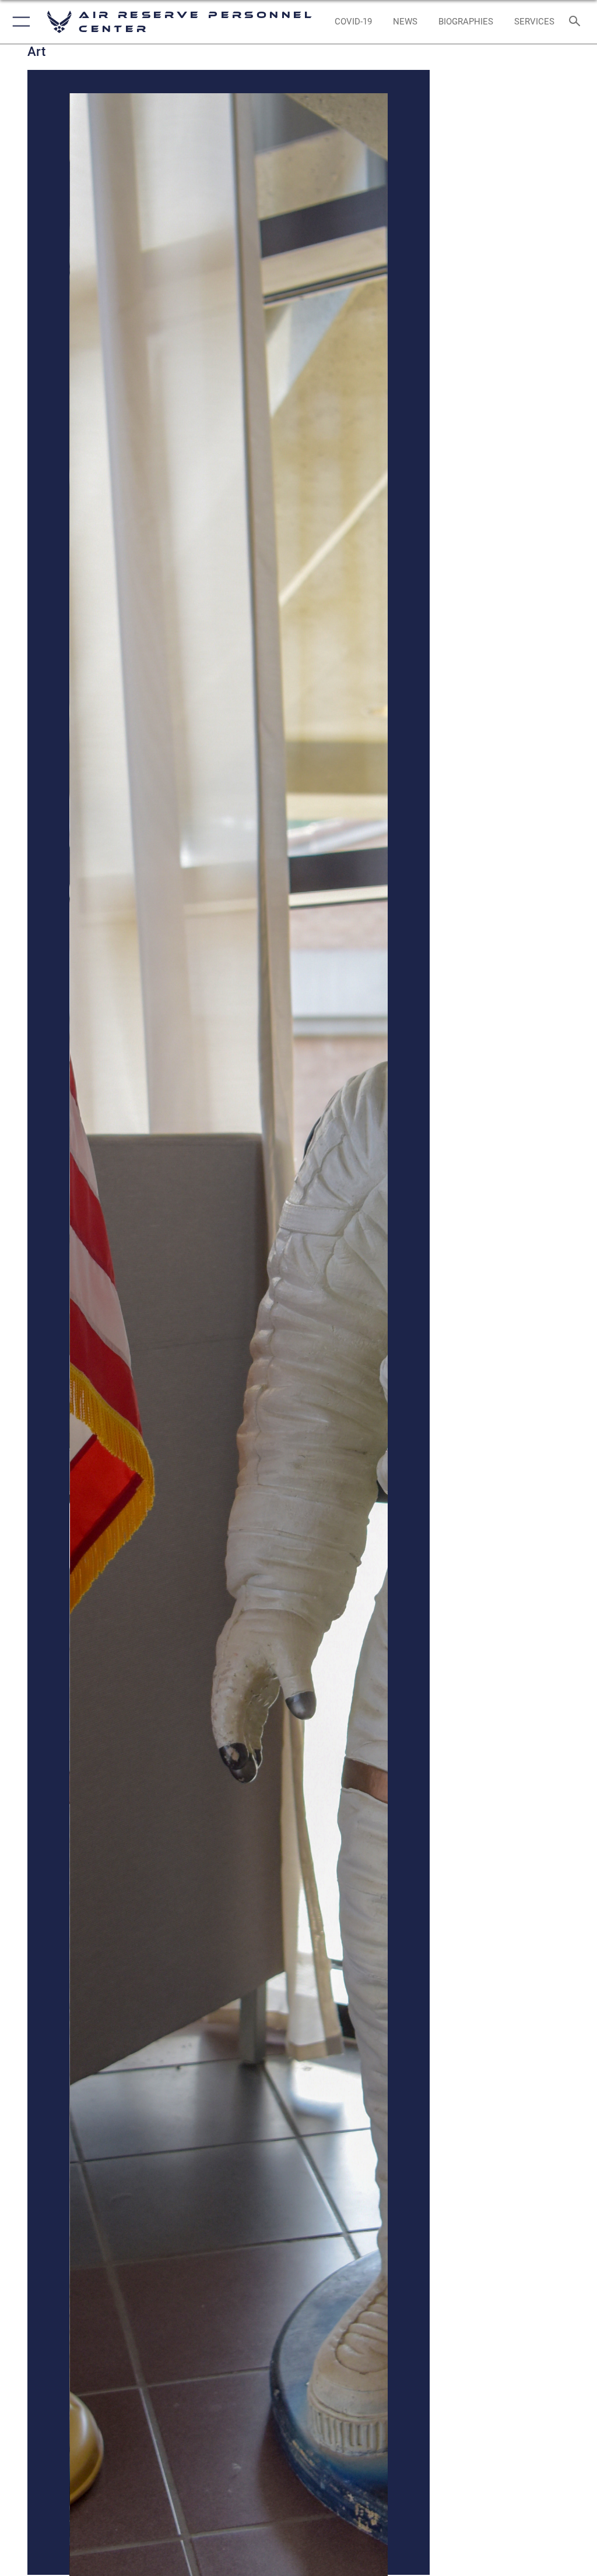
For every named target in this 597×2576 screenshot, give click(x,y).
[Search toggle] (577, 22)
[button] (19, 22)
